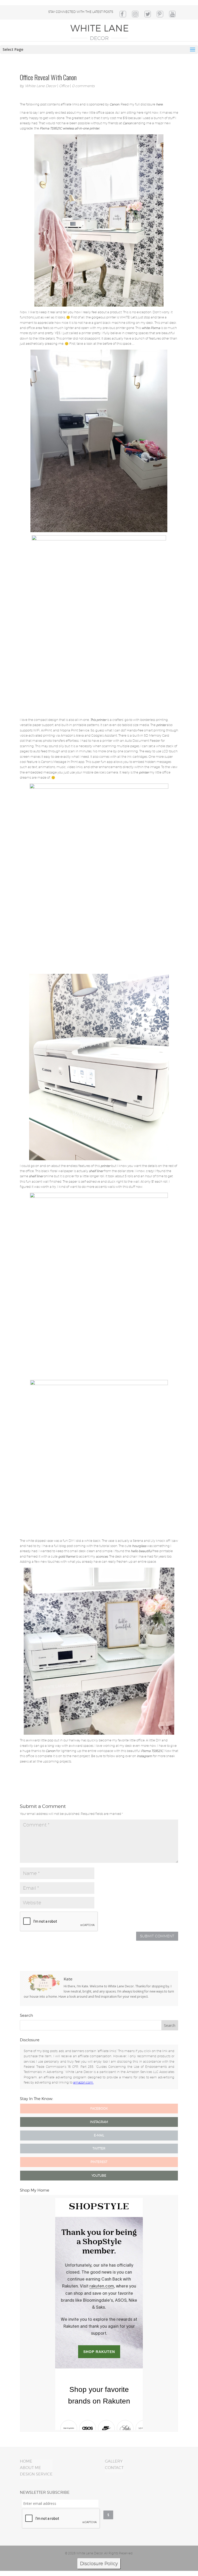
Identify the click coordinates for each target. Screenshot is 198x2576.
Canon (114, 104)
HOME (26, 2461)
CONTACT (114, 2468)
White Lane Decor (41, 86)
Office (64, 86)
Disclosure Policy (99, 2563)
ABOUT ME (30, 2468)
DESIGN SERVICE (36, 2474)
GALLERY (114, 2461)
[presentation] (61, 2519)
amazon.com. (83, 2082)
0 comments (83, 86)
